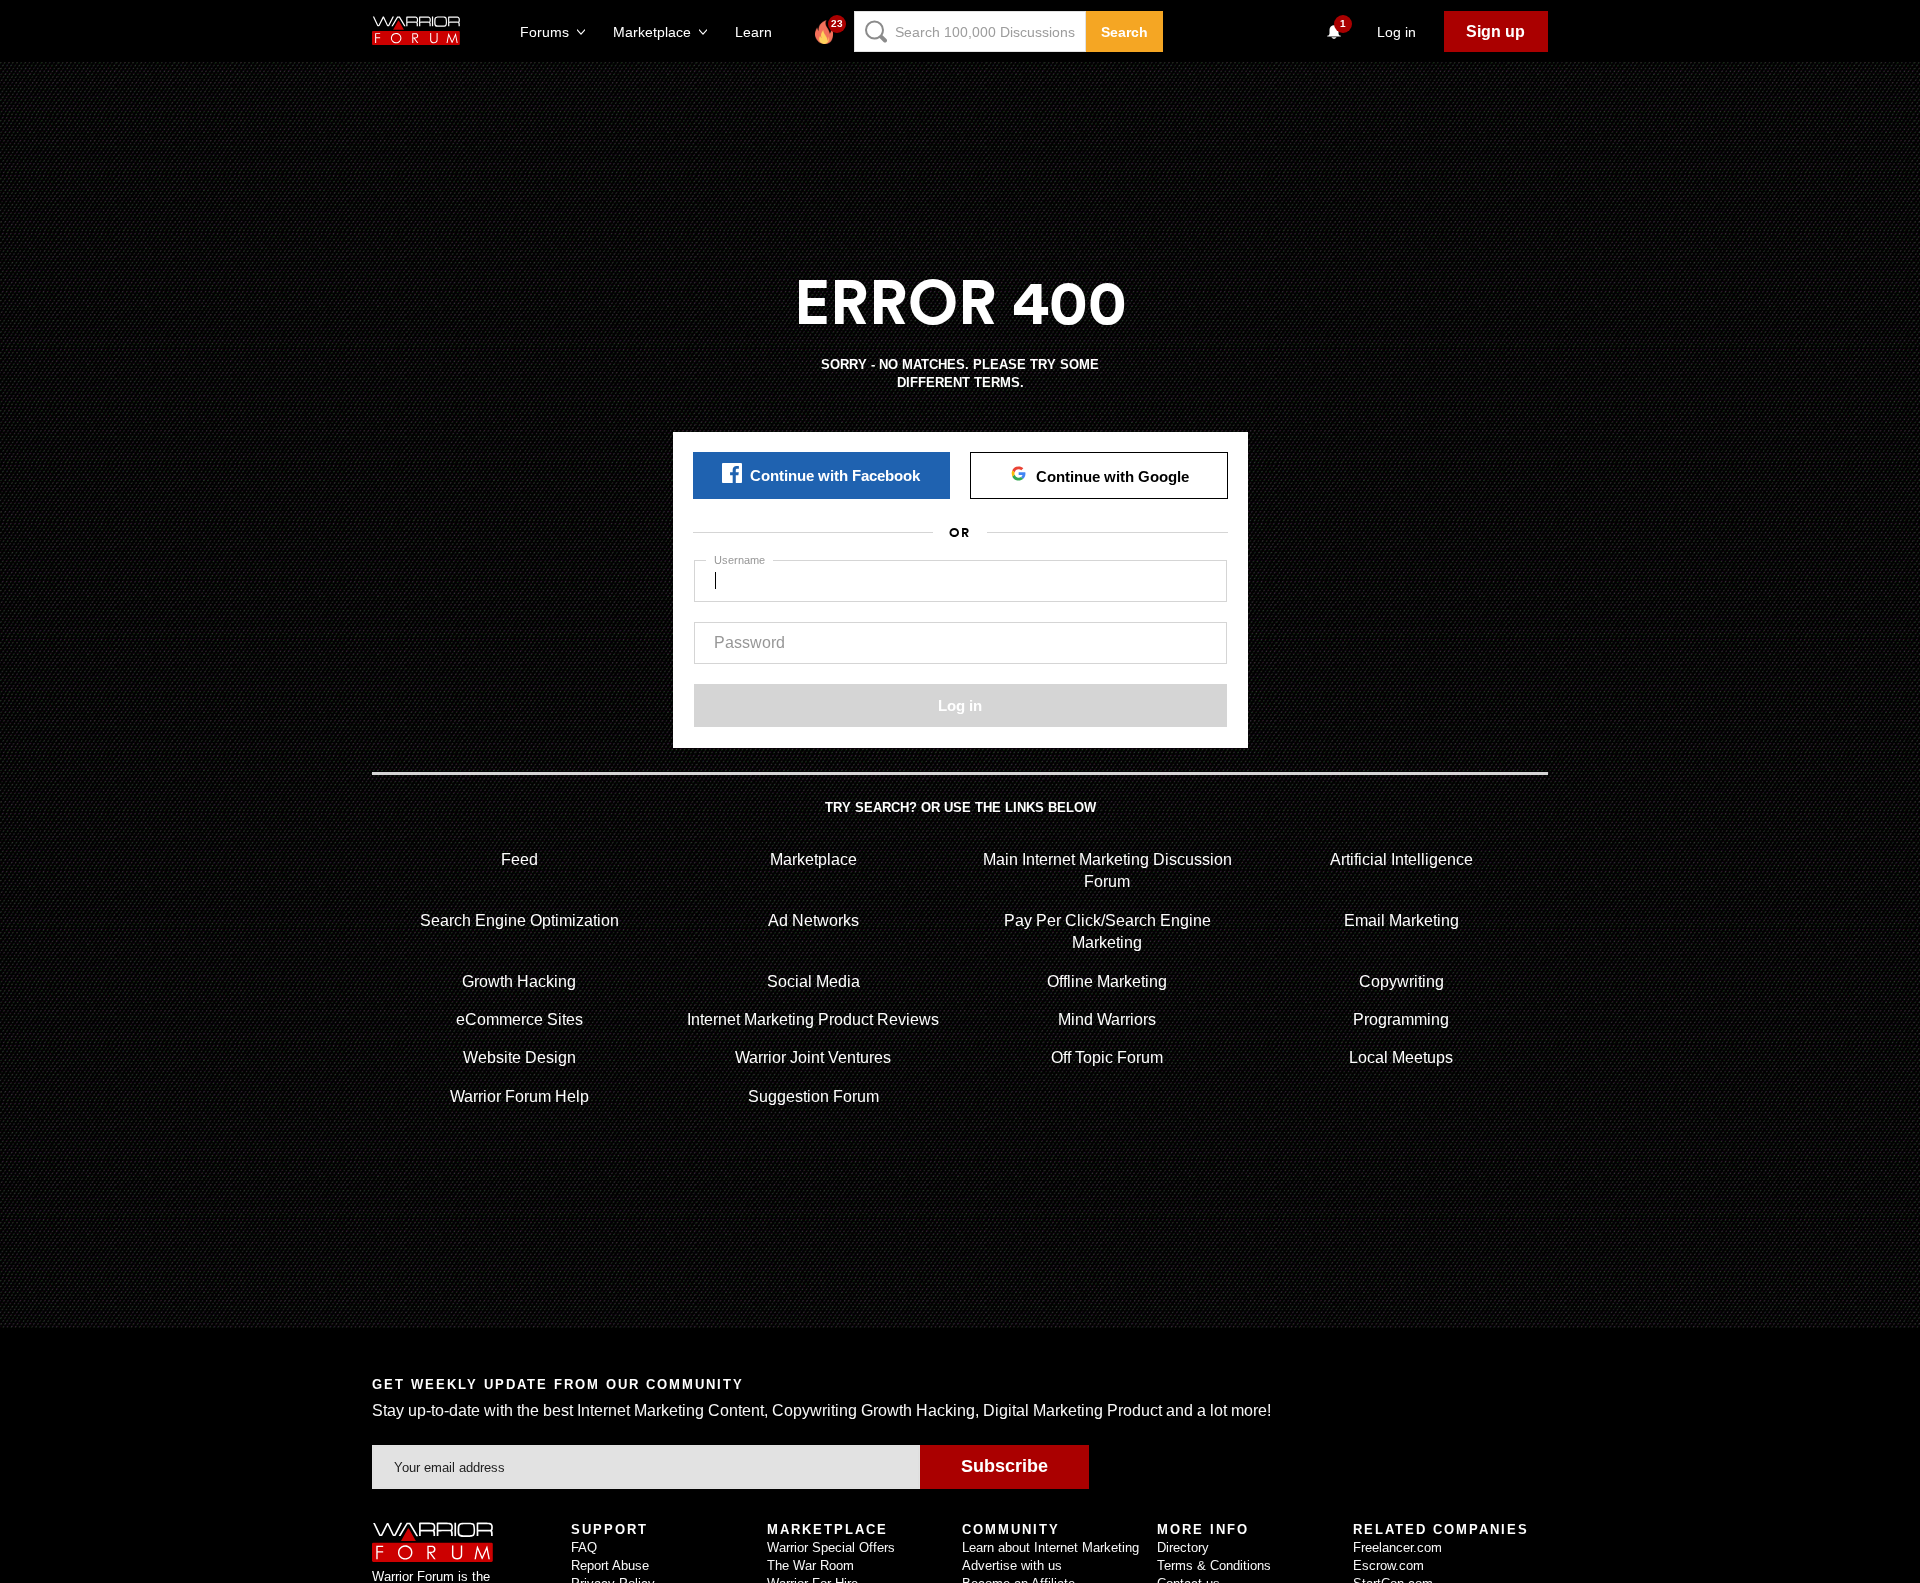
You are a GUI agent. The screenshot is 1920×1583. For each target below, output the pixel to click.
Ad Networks (813, 920)
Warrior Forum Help (519, 1096)
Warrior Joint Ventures (813, 1057)
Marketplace (813, 859)
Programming (1401, 1019)
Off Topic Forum (1107, 1057)
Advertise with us (1012, 1565)
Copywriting (1401, 981)
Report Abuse (610, 1565)
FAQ (584, 1547)
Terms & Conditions (1214, 1565)
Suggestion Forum (813, 1096)
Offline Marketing (1107, 981)
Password (749, 642)
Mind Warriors (1107, 1019)
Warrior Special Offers (831, 1547)
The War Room (810, 1565)
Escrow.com (1388, 1565)
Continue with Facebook (835, 475)
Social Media (813, 981)
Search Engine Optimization (519, 920)
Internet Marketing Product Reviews (813, 1019)
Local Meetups (1401, 1057)
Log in (960, 705)
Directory (1183, 1547)
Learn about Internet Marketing (1050, 1547)
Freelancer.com (1397, 1547)
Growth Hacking (519, 981)
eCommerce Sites (519, 1019)
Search (1124, 32)
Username (739, 560)
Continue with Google (1112, 476)
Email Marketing (1401, 920)
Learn (759, 32)
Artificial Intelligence (1401, 859)
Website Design (519, 1057)
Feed (519, 859)
